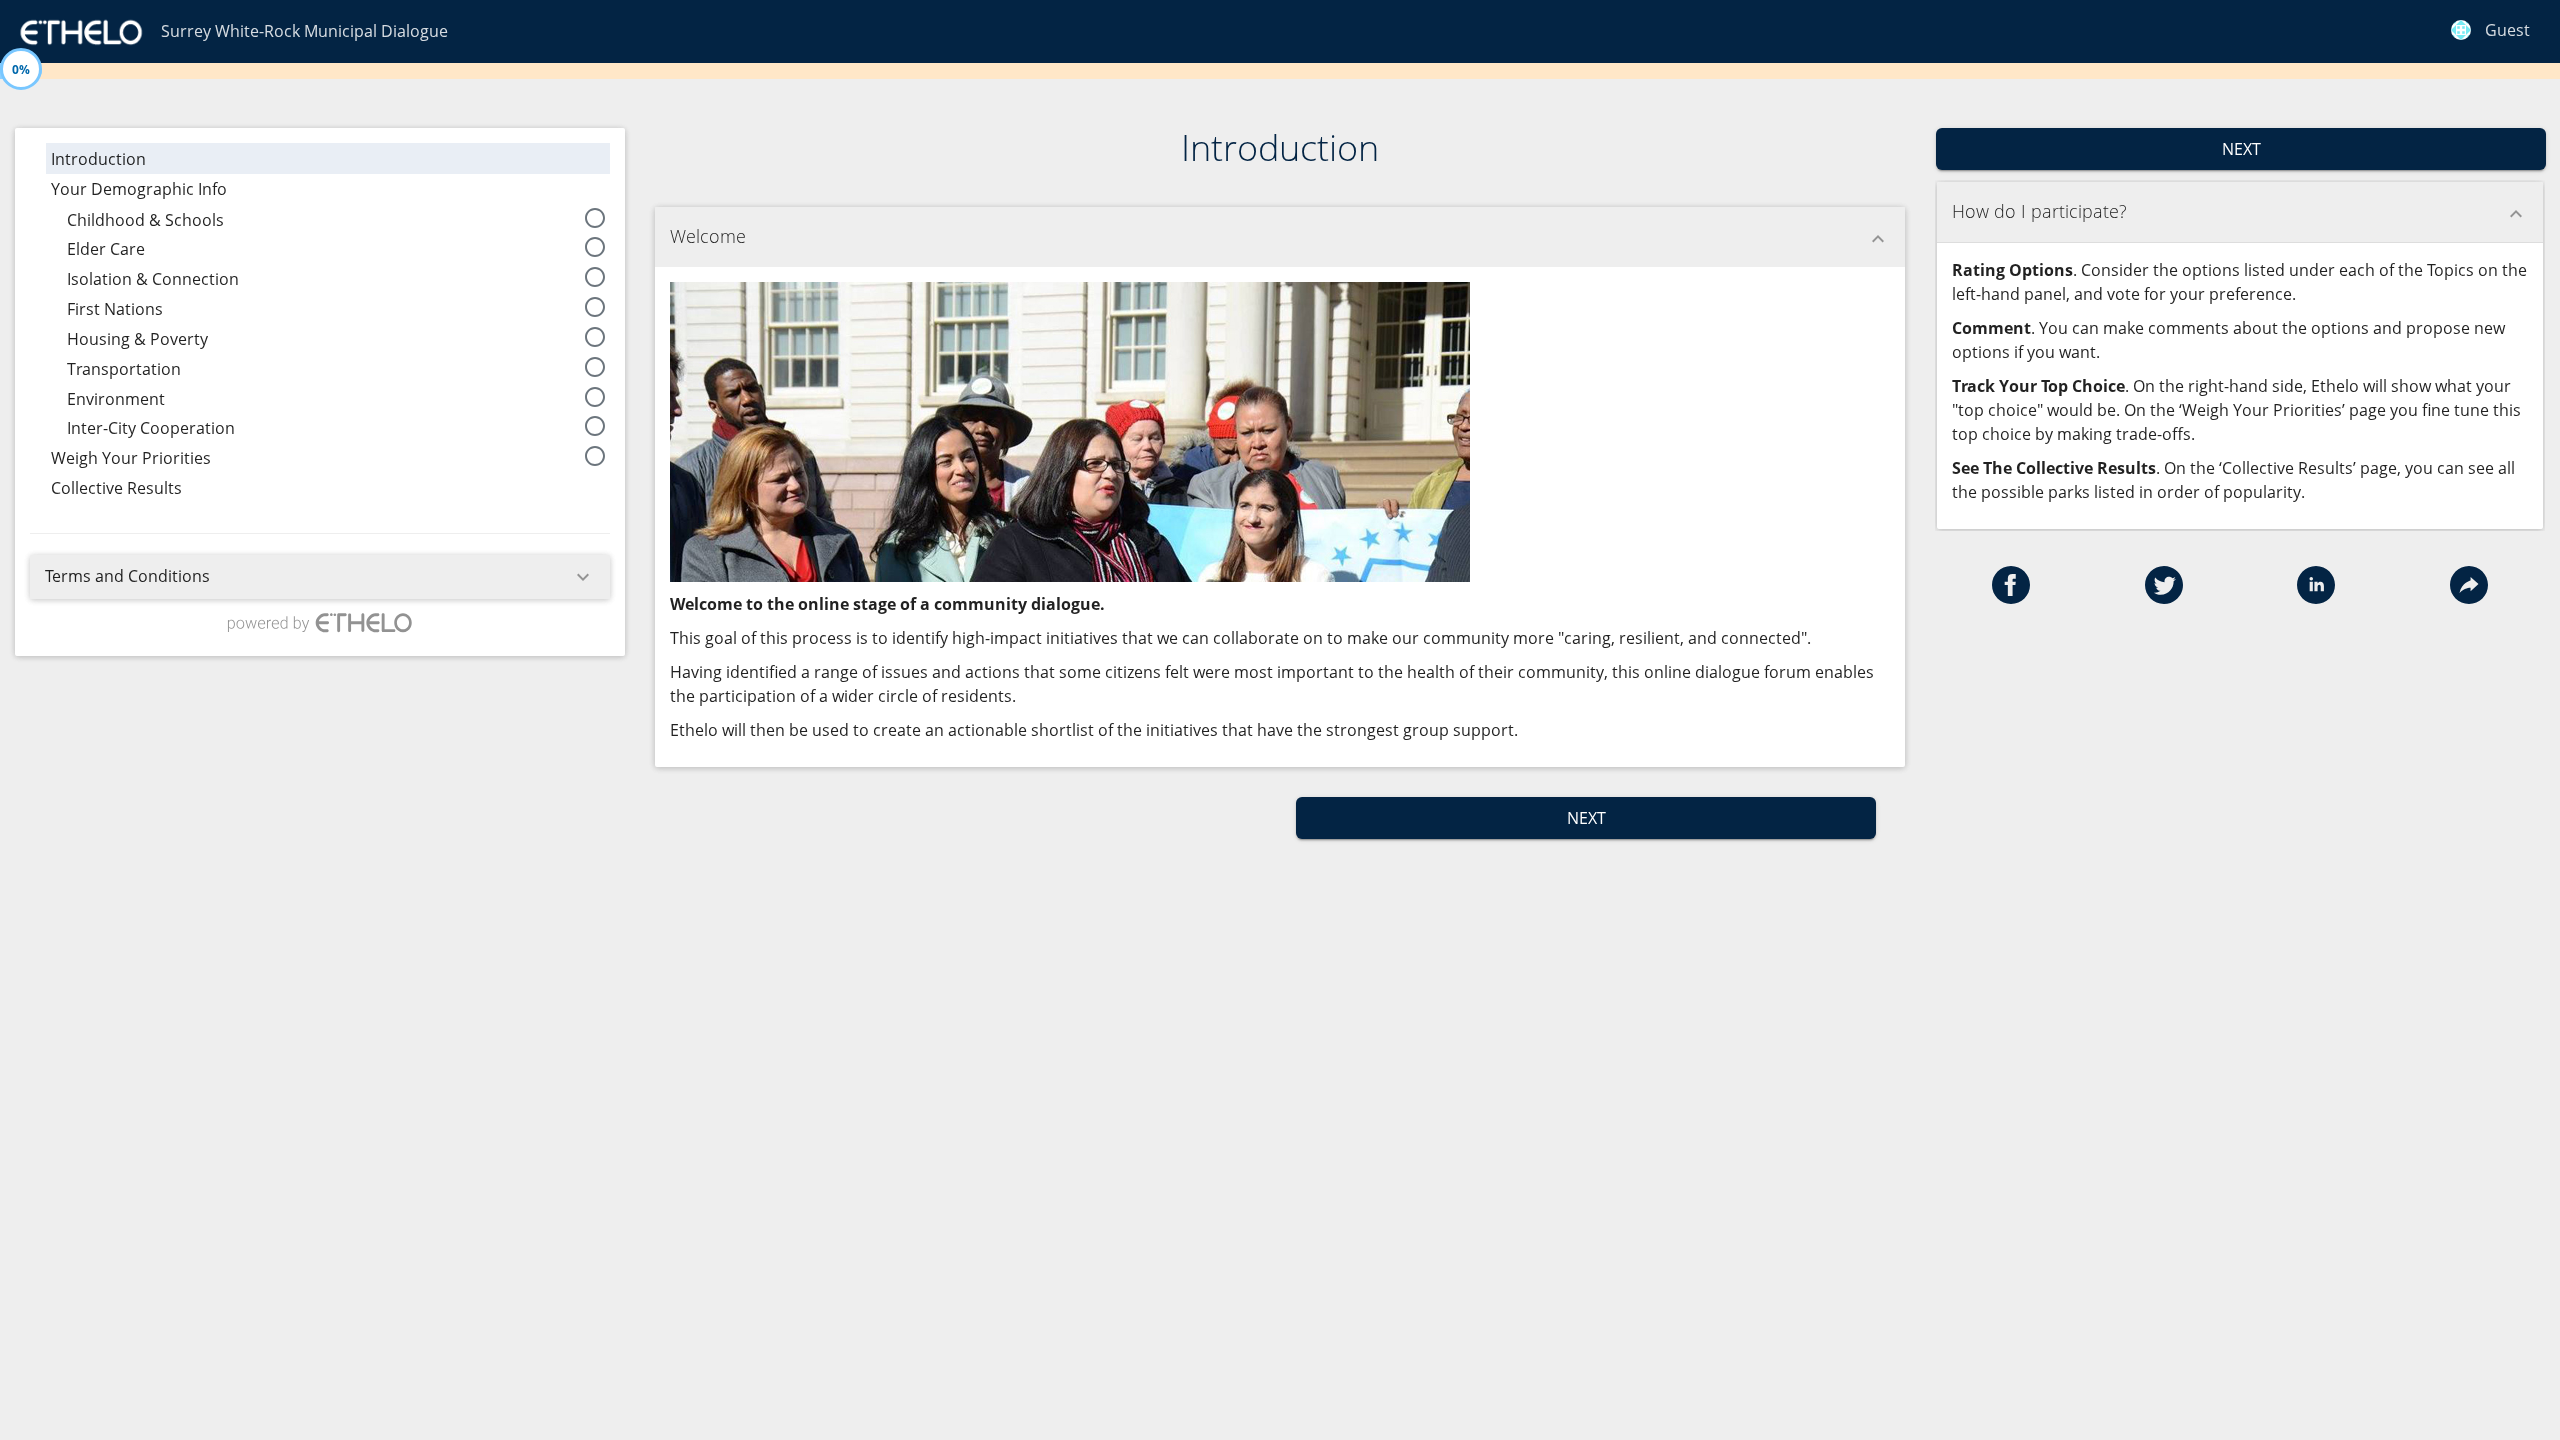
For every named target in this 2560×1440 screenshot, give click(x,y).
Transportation (337, 367)
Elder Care (337, 247)
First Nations (337, 307)
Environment (337, 397)
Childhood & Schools (337, 218)
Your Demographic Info (139, 189)
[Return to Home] (80, 30)
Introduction (98, 160)
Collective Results (116, 488)
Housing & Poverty (337, 337)
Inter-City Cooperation (337, 426)
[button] (2011, 598)
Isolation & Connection (337, 277)
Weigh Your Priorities (329, 456)
